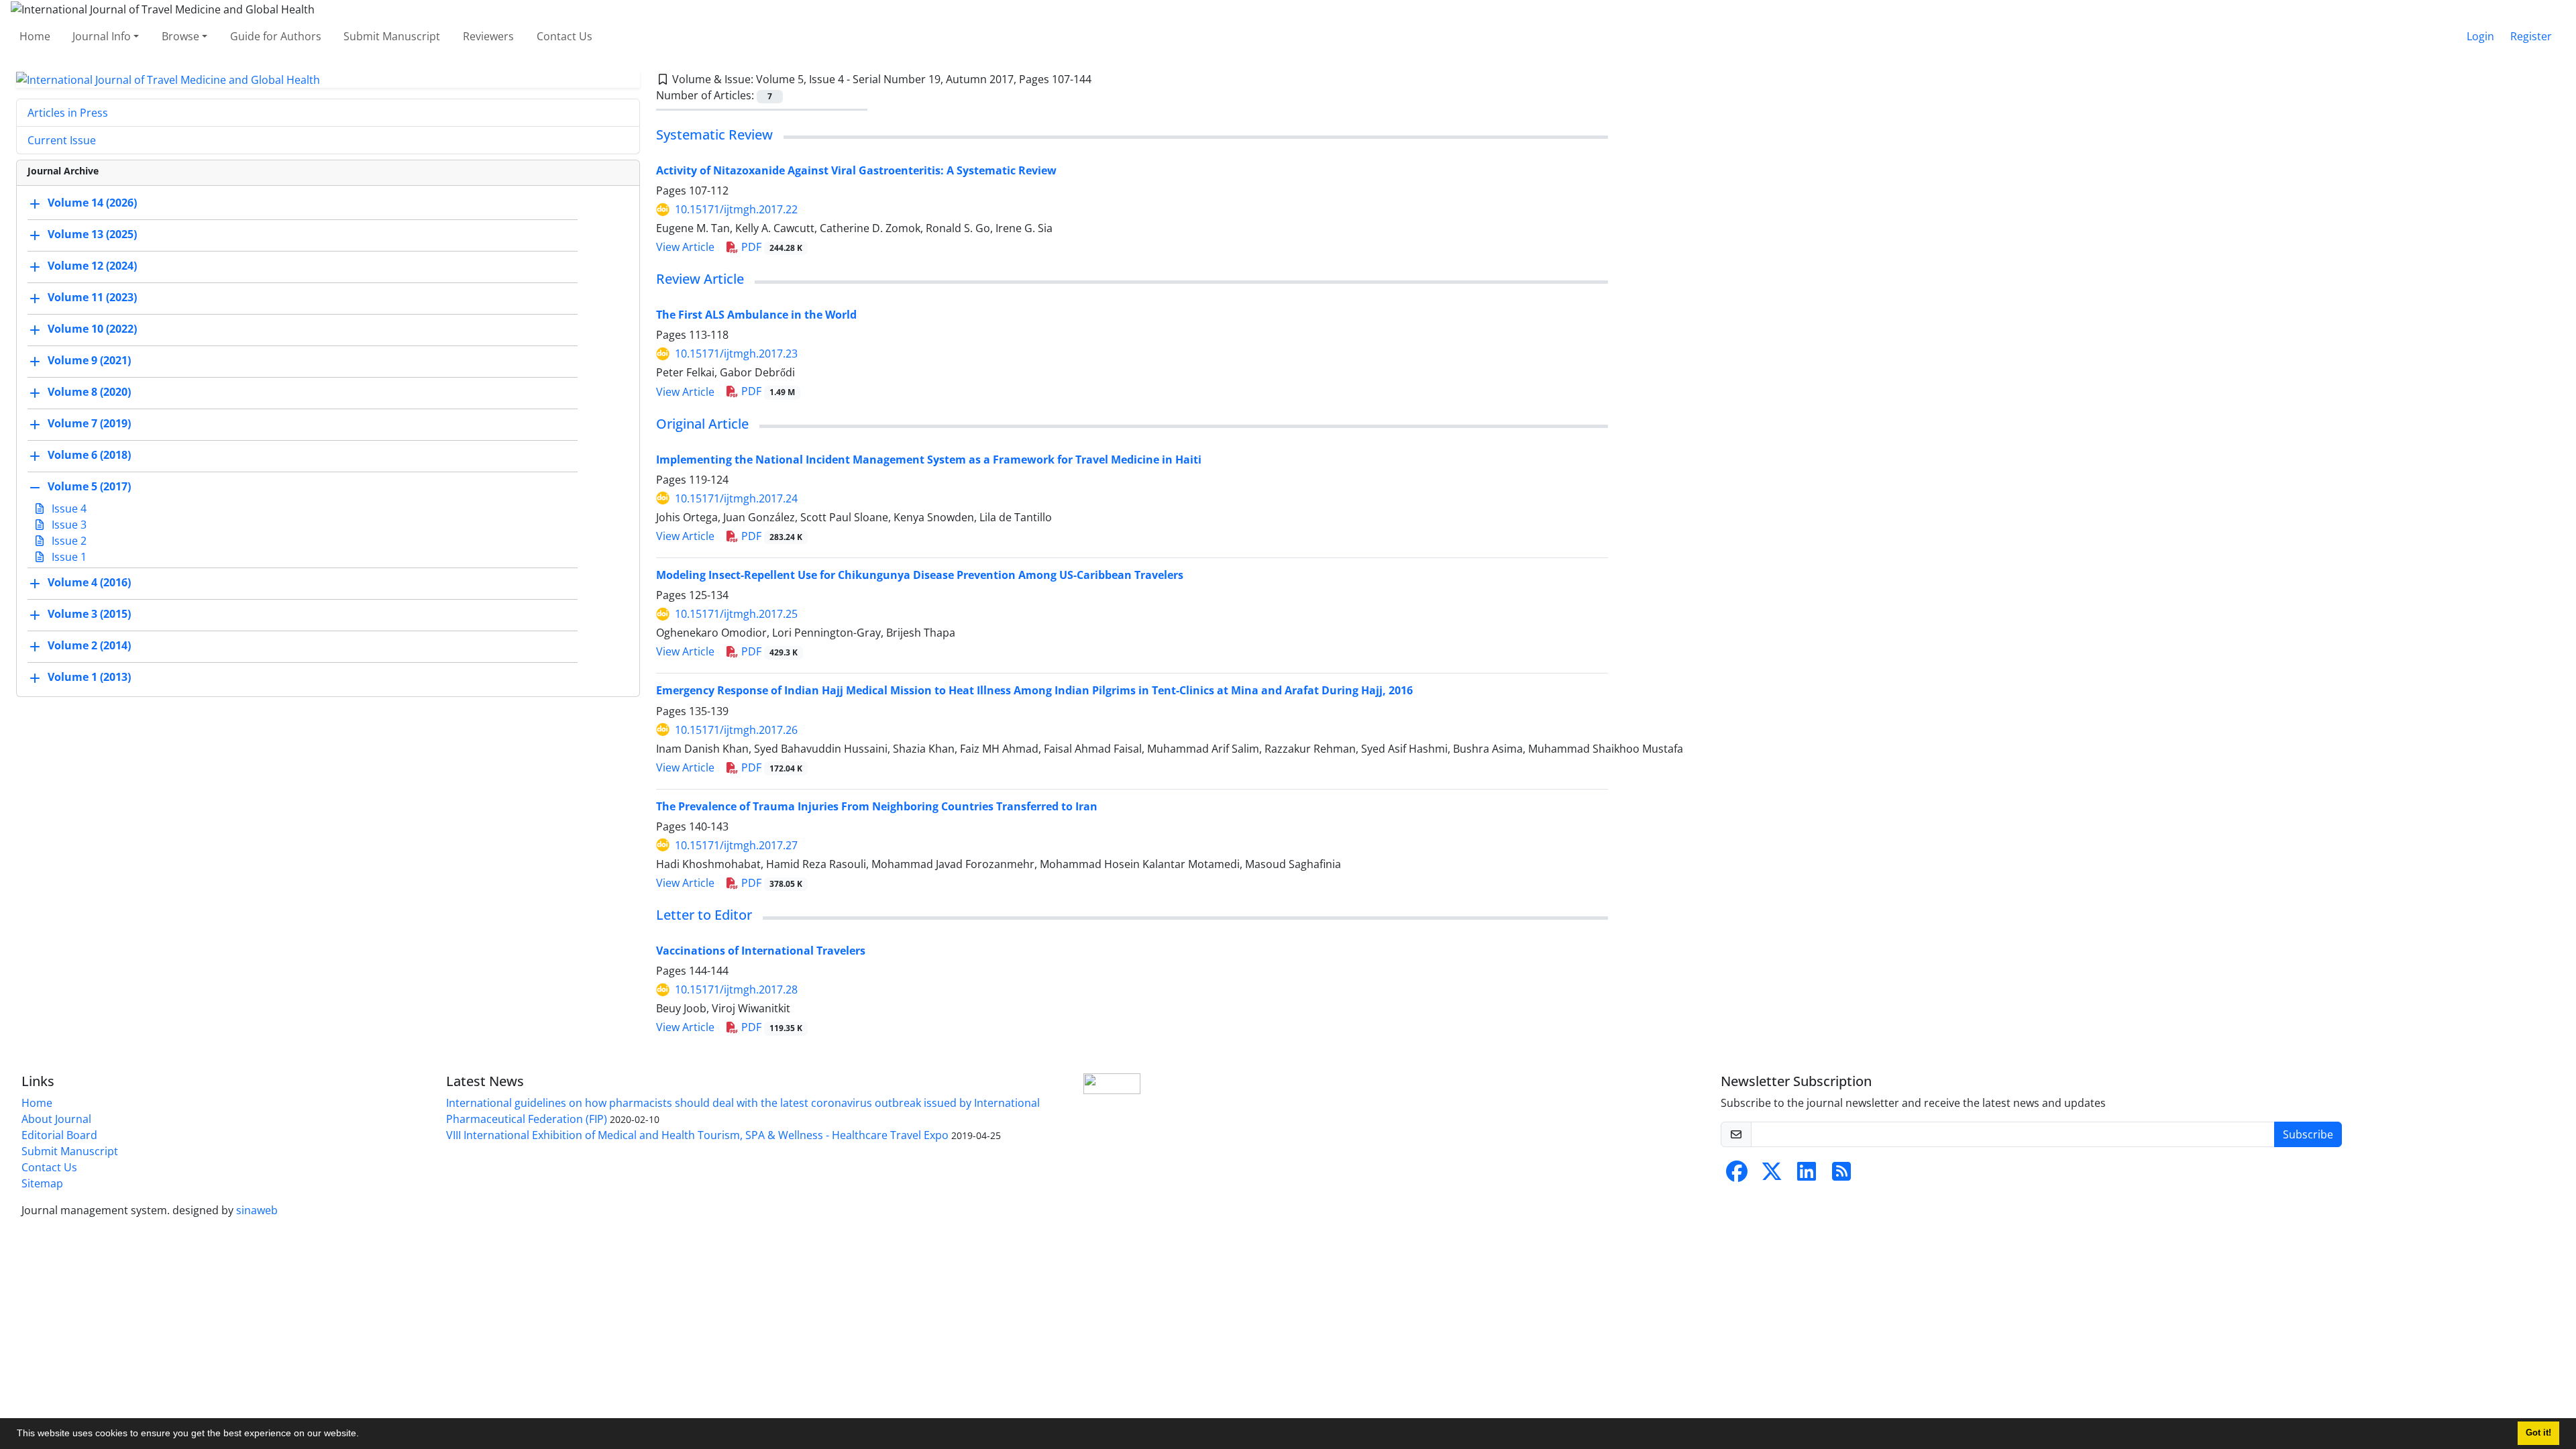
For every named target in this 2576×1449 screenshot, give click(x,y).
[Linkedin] (1807, 1175)
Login (2480, 36)
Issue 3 (68, 525)
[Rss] (1841, 1175)
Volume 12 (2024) (92, 266)
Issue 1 (68, 557)
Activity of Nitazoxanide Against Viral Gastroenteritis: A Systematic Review (856, 170)
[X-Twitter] (1772, 1175)
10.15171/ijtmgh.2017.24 (736, 498)
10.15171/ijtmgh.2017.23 (736, 354)
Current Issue (62, 140)
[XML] (1102, 79)
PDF (770, 247)
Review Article (700, 279)
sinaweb (257, 1210)
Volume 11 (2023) (92, 298)
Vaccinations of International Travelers (761, 951)
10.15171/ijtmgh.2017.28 (736, 989)
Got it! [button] (2538, 1433)
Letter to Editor (704, 915)
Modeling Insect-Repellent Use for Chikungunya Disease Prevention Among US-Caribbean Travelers (920, 575)
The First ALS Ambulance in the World (756, 315)
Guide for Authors (276, 36)
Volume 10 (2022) (92, 329)
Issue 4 (68, 508)
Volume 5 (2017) (89, 487)
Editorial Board (59, 1135)
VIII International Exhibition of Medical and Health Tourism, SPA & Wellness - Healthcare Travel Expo (697, 1135)
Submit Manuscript (392, 36)
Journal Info (102, 36)
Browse (180, 36)
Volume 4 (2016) (89, 583)
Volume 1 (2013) (89, 678)
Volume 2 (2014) (89, 646)
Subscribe (2308, 1134)
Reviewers (488, 36)
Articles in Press (68, 113)
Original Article (702, 424)
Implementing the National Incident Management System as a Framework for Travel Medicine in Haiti (929, 460)
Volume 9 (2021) (89, 361)
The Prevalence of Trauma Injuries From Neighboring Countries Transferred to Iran (877, 806)
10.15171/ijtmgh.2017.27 (736, 845)
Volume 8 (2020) (89, 392)
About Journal (56, 1119)
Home (35, 36)
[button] (364, 1435)
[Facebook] (1737, 1175)
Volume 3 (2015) (89, 614)
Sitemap (42, 1183)
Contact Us (565, 36)
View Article (685, 247)
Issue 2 (68, 541)
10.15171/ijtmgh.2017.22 (736, 209)
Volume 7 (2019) (89, 424)
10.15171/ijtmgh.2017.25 (736, 614)
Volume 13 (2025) (92, 235)
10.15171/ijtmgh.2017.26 (736, 730)
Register (2531, 36)
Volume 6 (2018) (89, 455)
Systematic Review (714, 135)
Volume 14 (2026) (92, 203)
